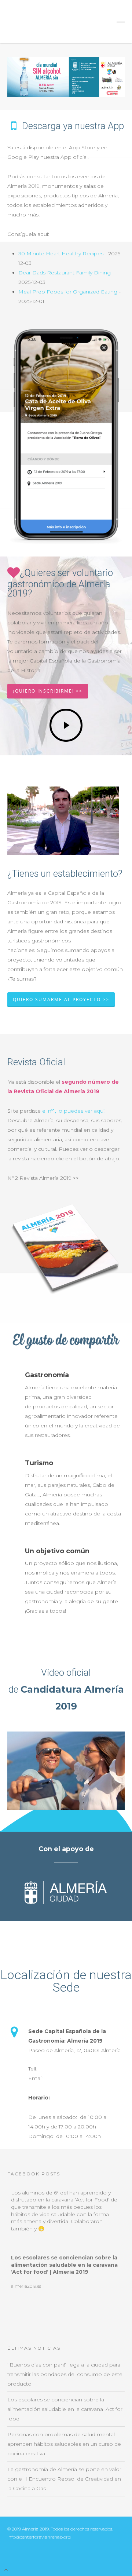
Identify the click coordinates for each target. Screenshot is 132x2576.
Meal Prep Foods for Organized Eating (68, 292)
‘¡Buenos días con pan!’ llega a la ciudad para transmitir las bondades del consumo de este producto (65, 2374)
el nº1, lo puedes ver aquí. (74, 1111)
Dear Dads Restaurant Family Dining (65, 273)
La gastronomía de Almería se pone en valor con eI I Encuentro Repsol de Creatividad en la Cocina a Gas (64, 2479)
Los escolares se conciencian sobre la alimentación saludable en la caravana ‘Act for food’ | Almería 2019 (64, 2265)
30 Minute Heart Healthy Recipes (61, 253)
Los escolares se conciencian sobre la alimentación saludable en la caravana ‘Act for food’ (65, 2409)
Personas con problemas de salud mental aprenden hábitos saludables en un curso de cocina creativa (64, 2444)
